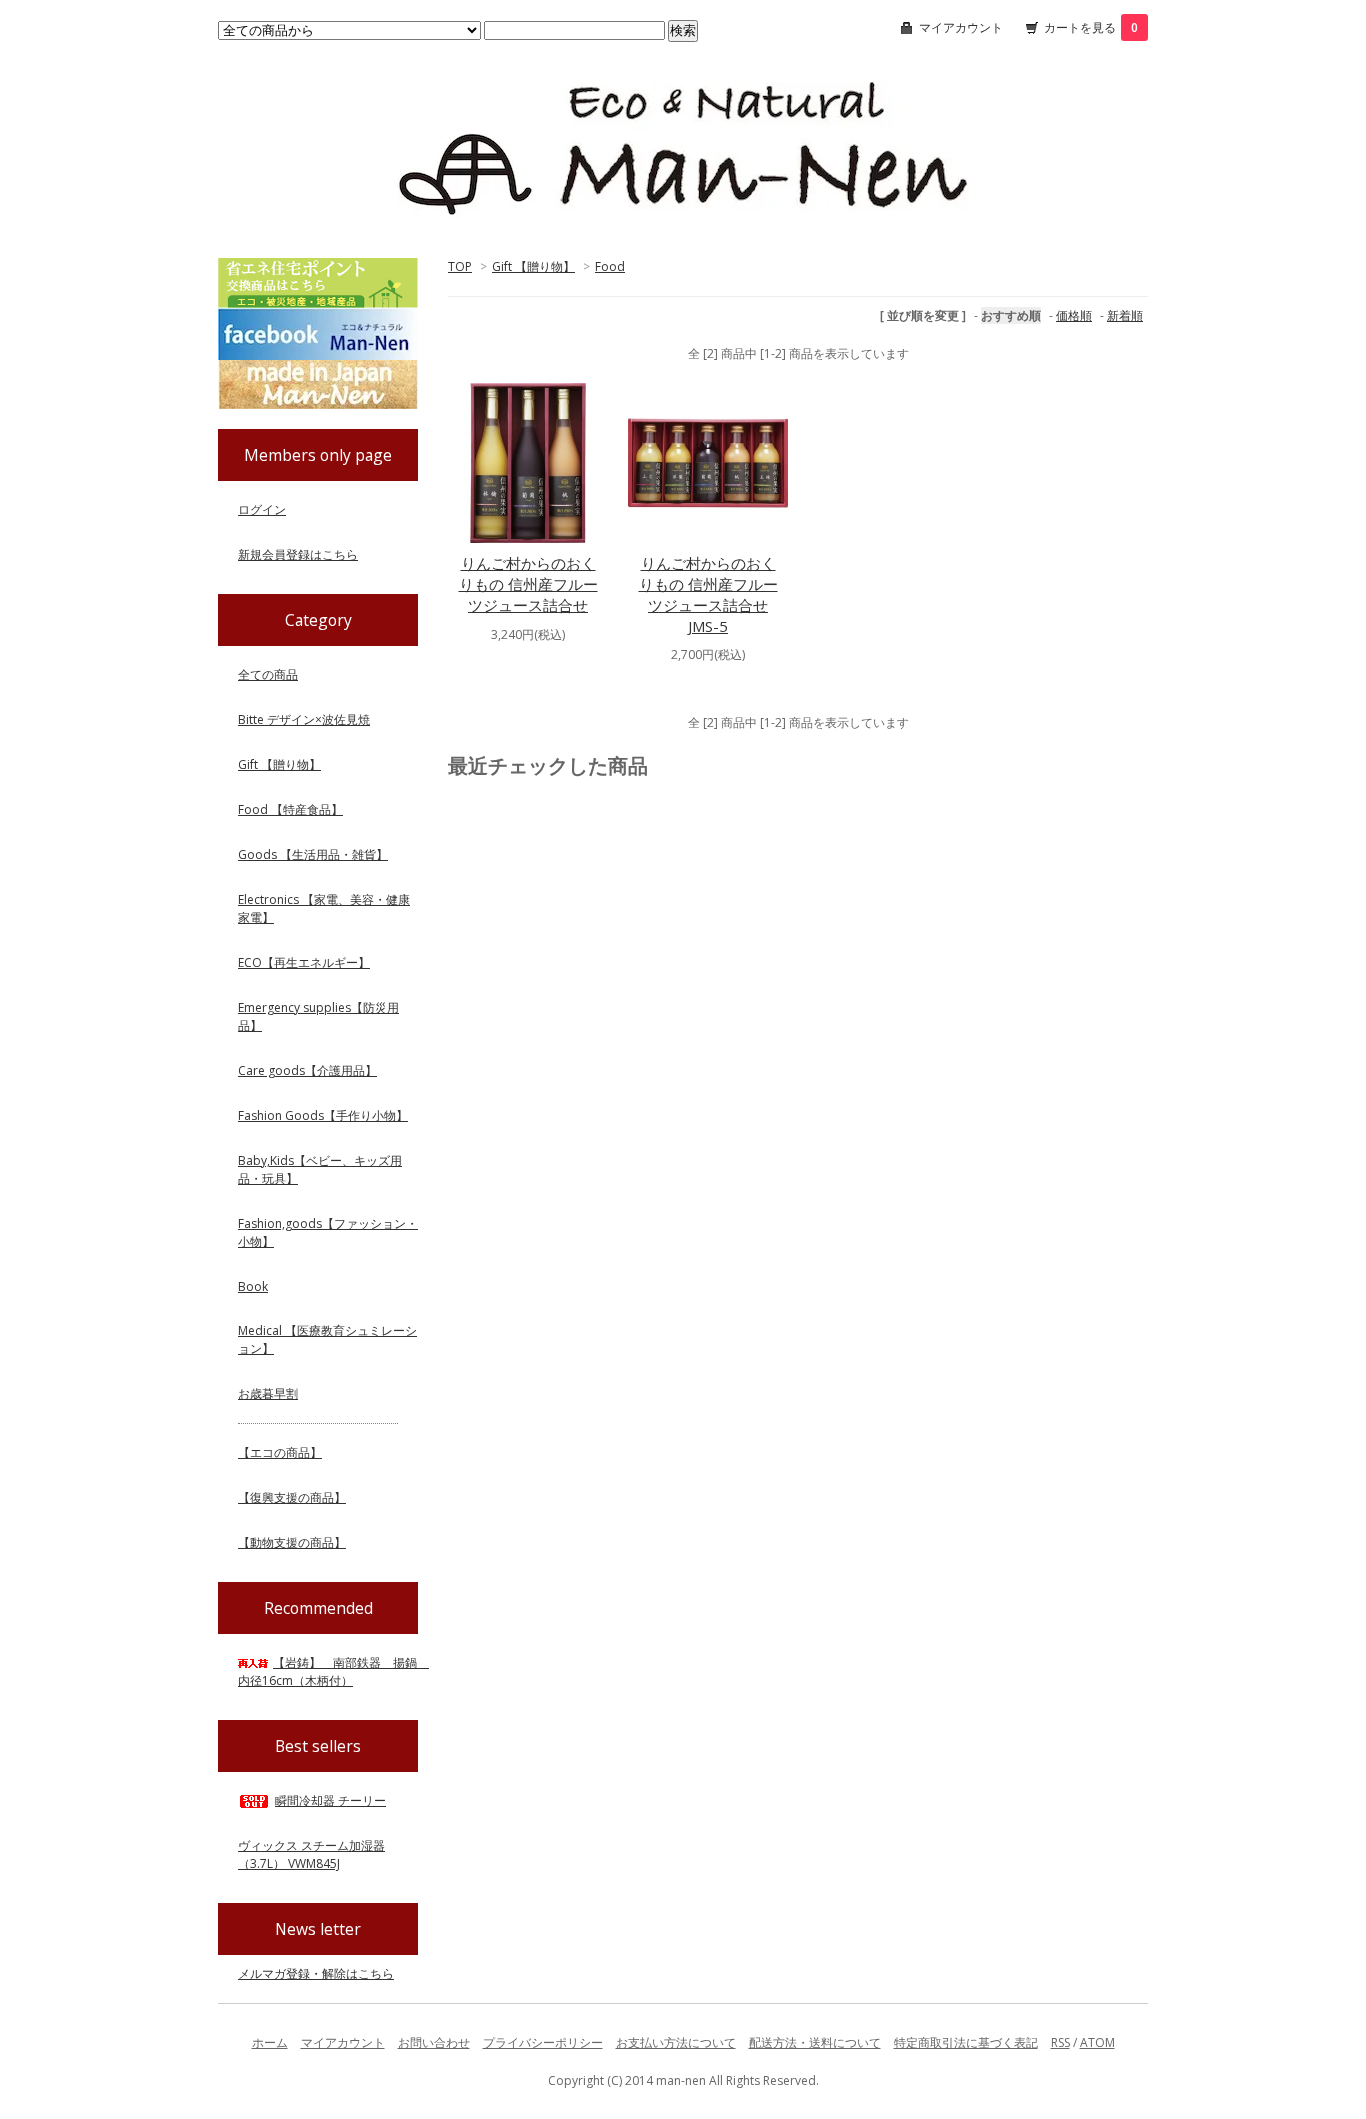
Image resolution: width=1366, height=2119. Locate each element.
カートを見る (1091, 27)
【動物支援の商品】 (292, 1542)
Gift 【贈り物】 (533, 266)
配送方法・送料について (815, 2042)
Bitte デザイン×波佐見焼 (304, 719)
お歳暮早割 (268, 1393)
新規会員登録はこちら (298, 554)
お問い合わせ (434, 2042)
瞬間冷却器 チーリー (330, 1800)
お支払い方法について (676, 2042)
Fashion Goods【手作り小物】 (323, 1115)
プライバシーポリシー (543, 2042)
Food (610, 266)
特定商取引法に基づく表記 (966, 2042)
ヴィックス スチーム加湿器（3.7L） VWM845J (311, 1854)
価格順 (1074, 315)
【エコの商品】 (280, 1452)
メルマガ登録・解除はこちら (316, 1973)
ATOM (1097, 2042)
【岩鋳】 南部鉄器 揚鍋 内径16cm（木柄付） (333, 1671)
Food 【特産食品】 (290, 809)
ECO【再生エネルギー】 (304, 962)
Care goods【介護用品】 (307, 1070)
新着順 (1125, 315)
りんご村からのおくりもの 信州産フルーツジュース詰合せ (528, 584)
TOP (460, 266)
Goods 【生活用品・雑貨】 (313, 854)
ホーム (270, 2042)
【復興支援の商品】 (292, 1497)
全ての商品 (268, 674)
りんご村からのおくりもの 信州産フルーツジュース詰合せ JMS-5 (708, 594)
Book (253, 1286)
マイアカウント (961, 27)
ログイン (262, 509)
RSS (1060, 2042)
